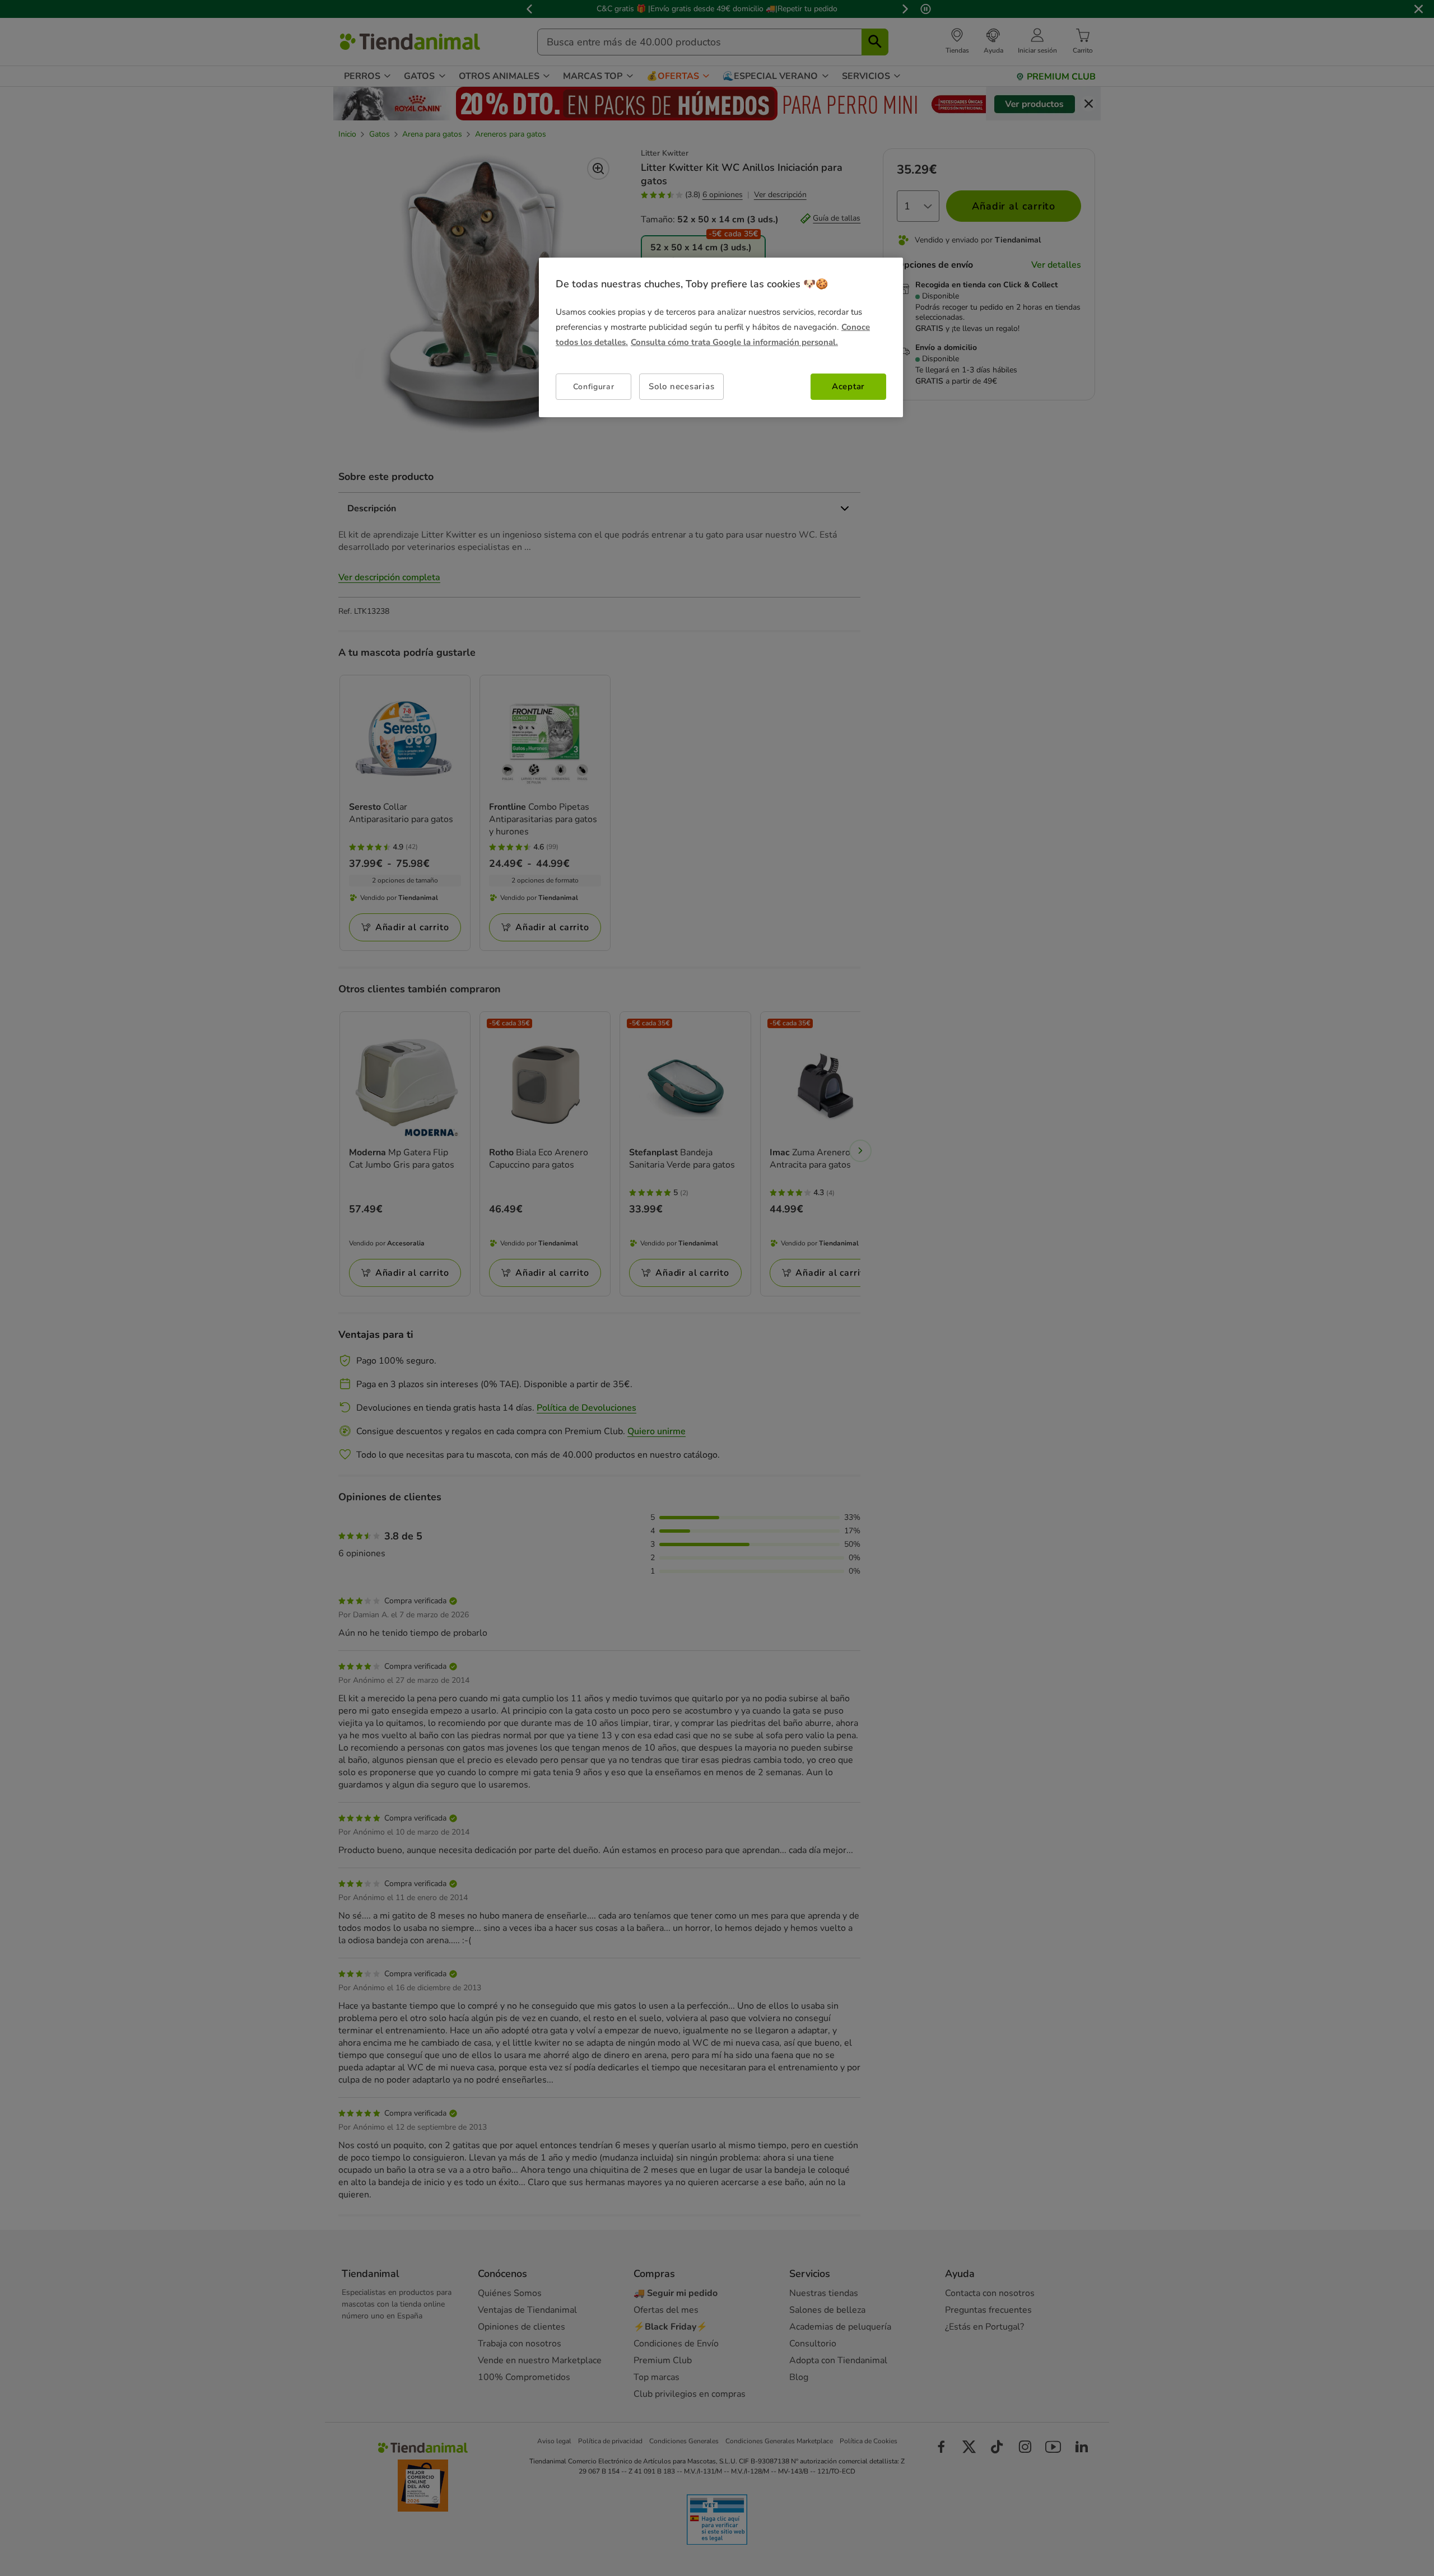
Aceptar (848, 386)
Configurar (594, 387)
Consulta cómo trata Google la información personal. (734, 342)
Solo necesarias (681, 386)
